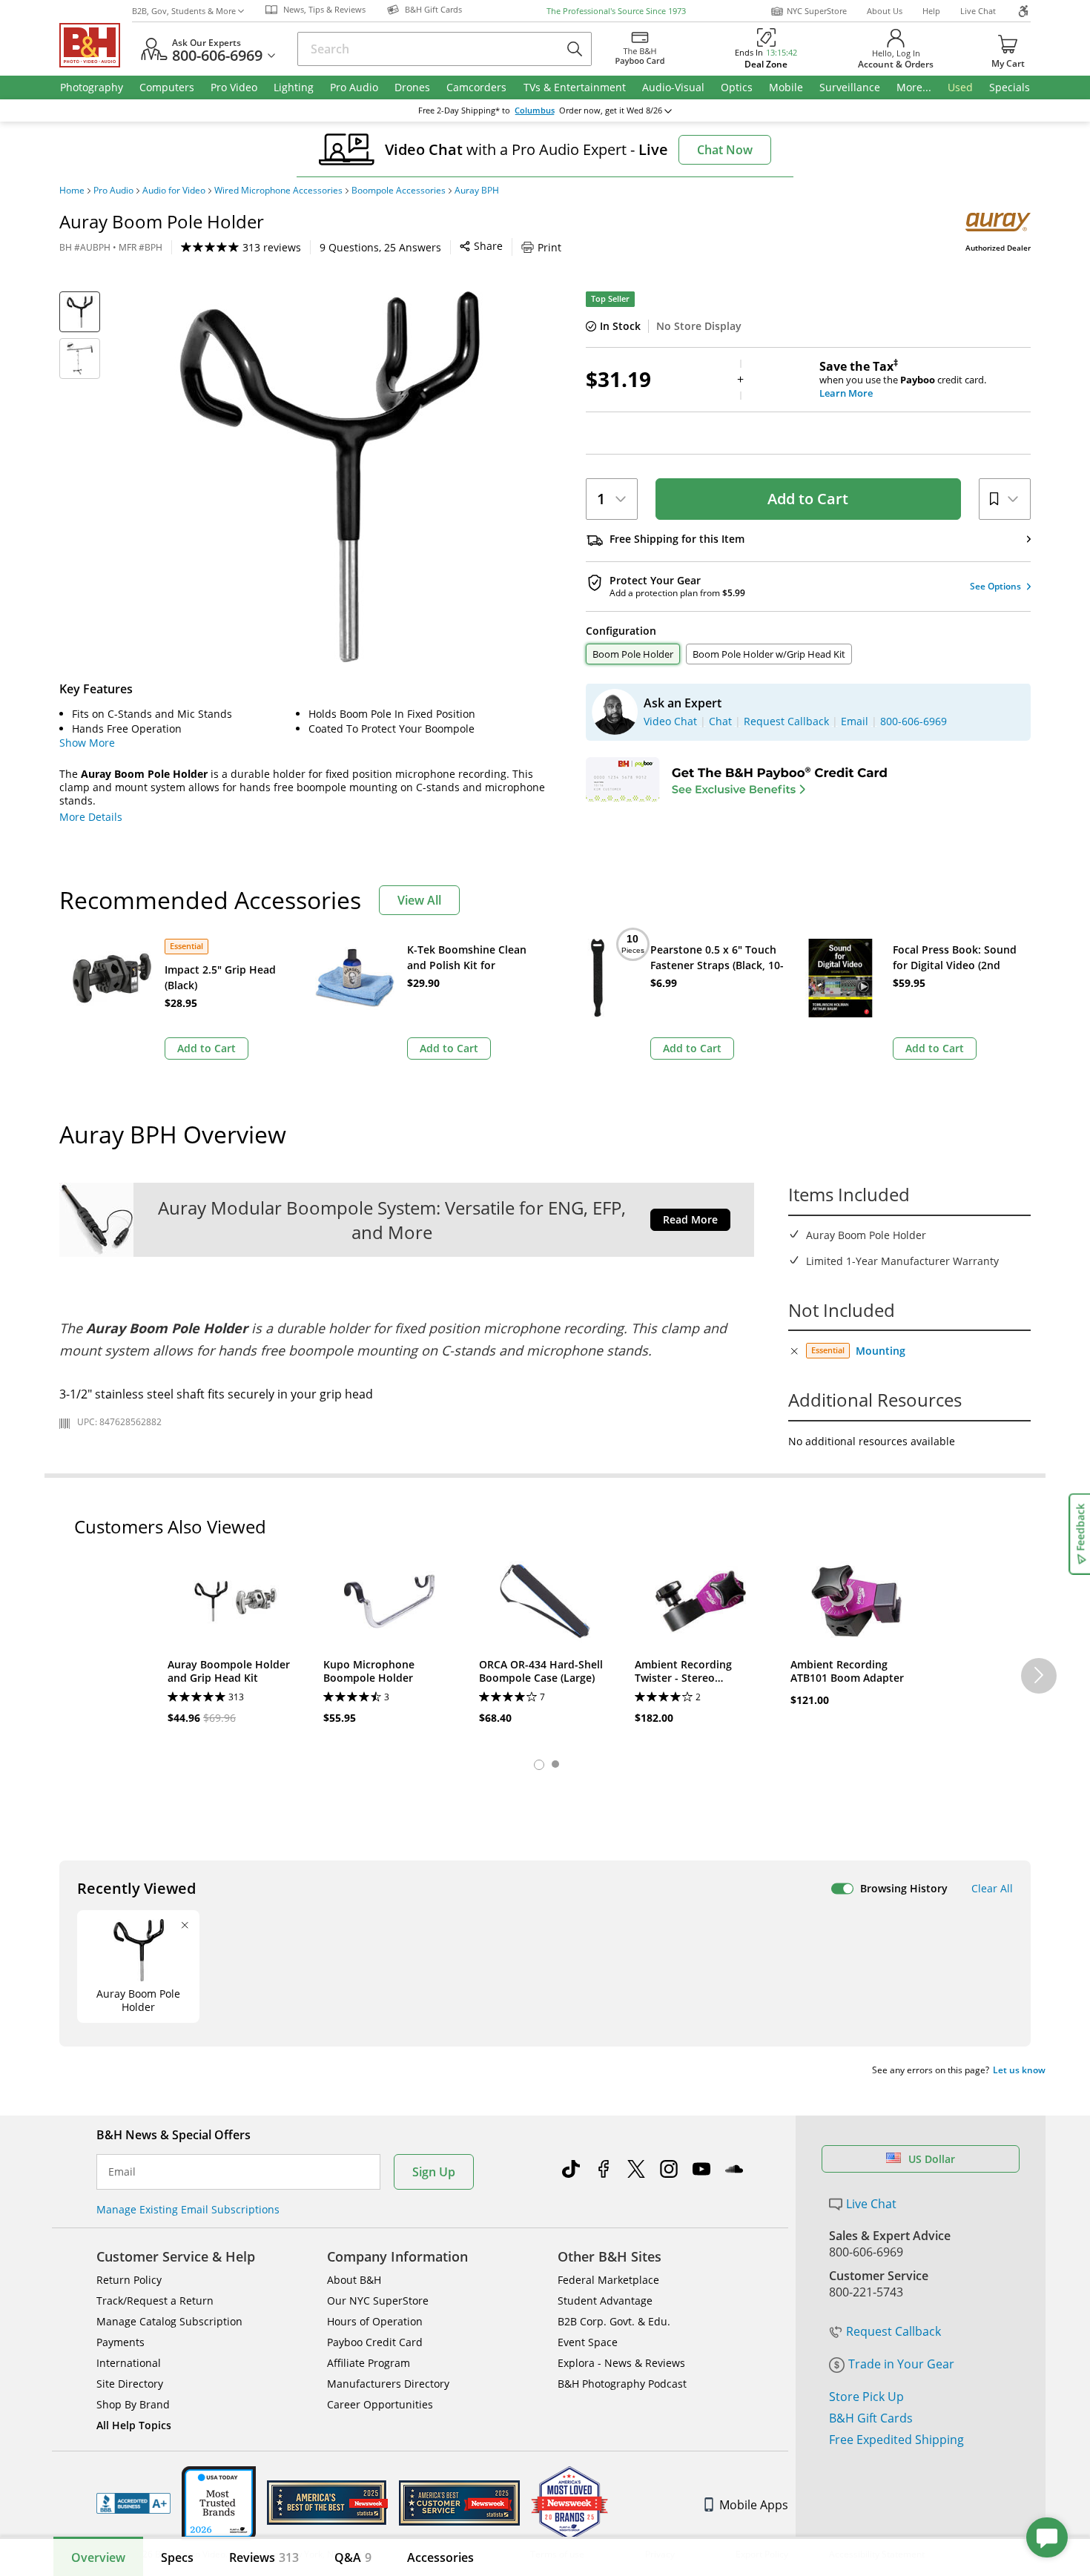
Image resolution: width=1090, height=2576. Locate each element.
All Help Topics (134, 2425)
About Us (885, 11)
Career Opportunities (380, 2404)
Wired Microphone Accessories (278, 191)
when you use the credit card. (903, 380)
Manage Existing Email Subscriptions (188, 2209)
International (129, 2363)
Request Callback (894, 2331)
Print (549, 247)
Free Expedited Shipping (896, 2440)
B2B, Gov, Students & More (184, 11)
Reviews (264, 2557)
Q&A (353, 2557)
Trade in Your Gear (901, 2364)
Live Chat (978, 11)
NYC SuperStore (817, 11)
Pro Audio (113, 191)
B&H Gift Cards (871, 2418)
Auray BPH (477, 191)
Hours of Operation (375, 2321)
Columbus (535, 110)
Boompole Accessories (399, 191)
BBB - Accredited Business (133, 2503)
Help (931, 11)
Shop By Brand (133, 2404)
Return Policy (129, 2280)
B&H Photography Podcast (622, 2384)
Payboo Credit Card (375, 2342)
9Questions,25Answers (380, 247)
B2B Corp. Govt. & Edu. (614, 2321)
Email (122, 2172)
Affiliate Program (369, 2363)
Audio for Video (174, 191)
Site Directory (130, 2384)
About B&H (354, 2280)
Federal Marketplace (608, 2280)
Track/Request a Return (155, 2301)
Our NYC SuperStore (378, 2301)
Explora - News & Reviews (621, 2363)
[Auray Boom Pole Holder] (330, 477)
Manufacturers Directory (388, 2384)
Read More (690, 1219)
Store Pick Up (866, 2397)
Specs (177, 2557)
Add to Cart (808, 499)
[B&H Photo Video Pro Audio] (96, 45)
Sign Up (434, 2172)
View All (419, 900)
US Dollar (932, 2159)
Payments (120, 2342)
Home (72, 191)
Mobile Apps (754, 2505)
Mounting (881, 1351)
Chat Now (725, 150)
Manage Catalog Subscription (169, 2321)
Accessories (440, 2557)
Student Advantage (605, 2301)
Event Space (588, 2342)
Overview (98, 2557)
